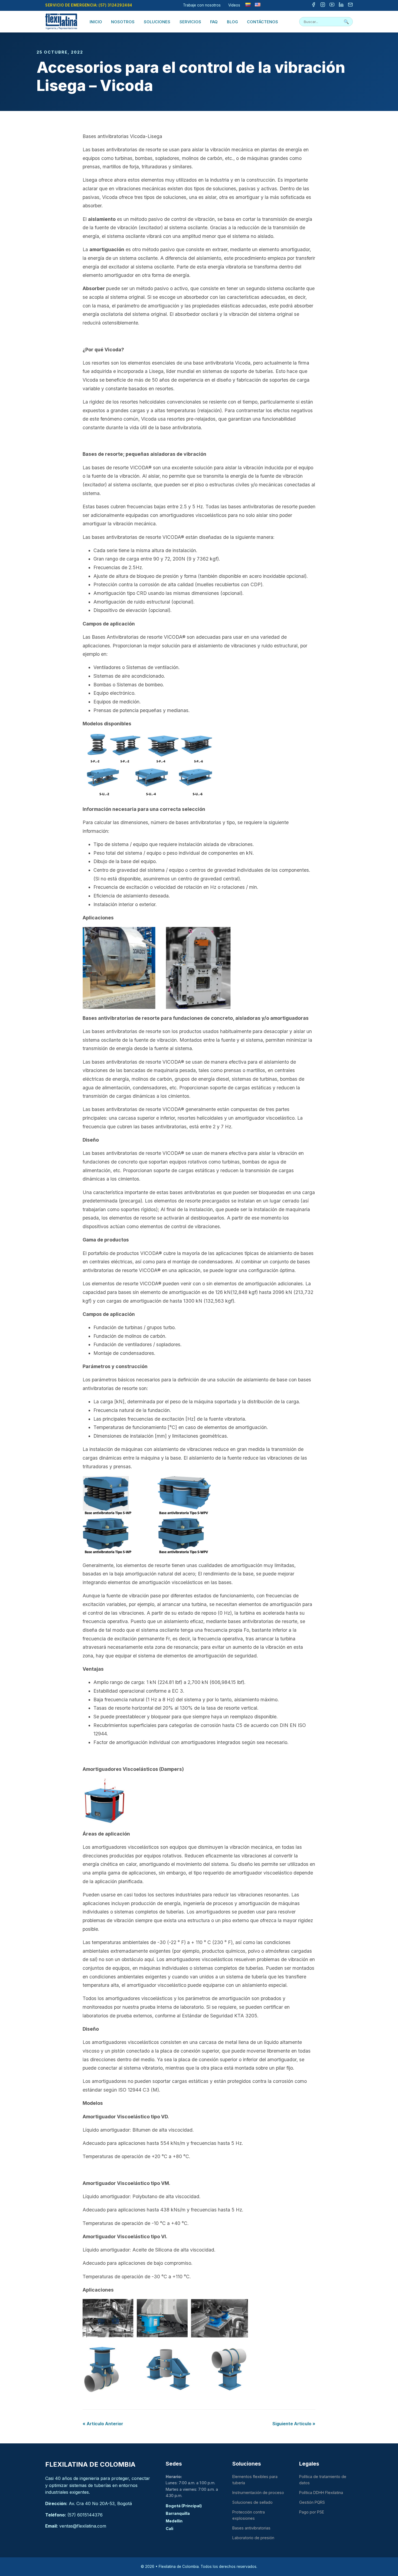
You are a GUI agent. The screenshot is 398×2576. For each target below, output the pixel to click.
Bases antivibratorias (251, 2528)
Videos (234, 5)
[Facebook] (314, 5)
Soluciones (157, 22)
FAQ (214, 22)
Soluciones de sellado (252, 2502)
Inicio (96, 22)
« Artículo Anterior (103, 2424)
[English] (257, 5)
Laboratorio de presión (253, 2538)
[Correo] (350, 5)
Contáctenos (262, 22)
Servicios (190, 22)
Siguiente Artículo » (294, 2424)
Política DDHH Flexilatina (321, 2493)
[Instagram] (323, 5)
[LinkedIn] (341, 5)
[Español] (248, 5)
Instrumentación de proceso (258, 2493)
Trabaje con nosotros (202, 5)
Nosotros (123, 22)
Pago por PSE (312, 2512)
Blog (232, 22)
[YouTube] (332, 5)
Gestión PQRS (312, 2502)
